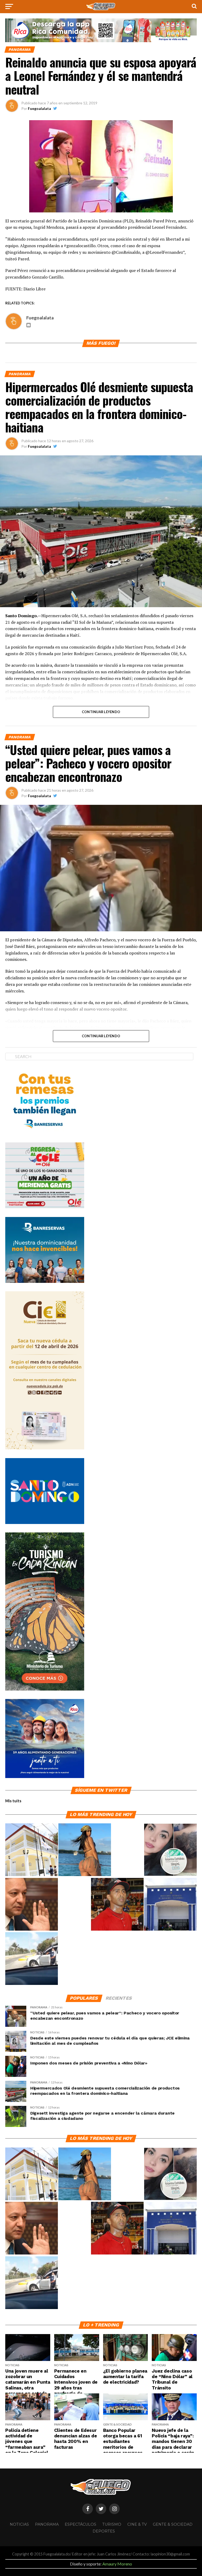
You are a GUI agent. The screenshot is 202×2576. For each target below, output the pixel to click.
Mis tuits (13, 1801)
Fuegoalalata (39, 108)
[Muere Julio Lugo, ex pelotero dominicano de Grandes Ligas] (117, 1905)
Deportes (104, 2531)
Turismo (112, 2524)
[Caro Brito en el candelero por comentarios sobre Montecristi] (85, 1850)
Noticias (19, 2524)
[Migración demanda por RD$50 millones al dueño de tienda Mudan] (170, 1905)
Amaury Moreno (117, 2564)
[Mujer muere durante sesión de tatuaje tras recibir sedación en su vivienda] (170, 1850)
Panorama (47, 2524)
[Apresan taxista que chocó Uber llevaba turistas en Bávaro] (32, 1959)
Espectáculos (80, 2524)
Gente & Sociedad (173, 2524)
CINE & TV (137, 2524)
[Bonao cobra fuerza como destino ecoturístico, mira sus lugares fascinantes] (32, 1850)
